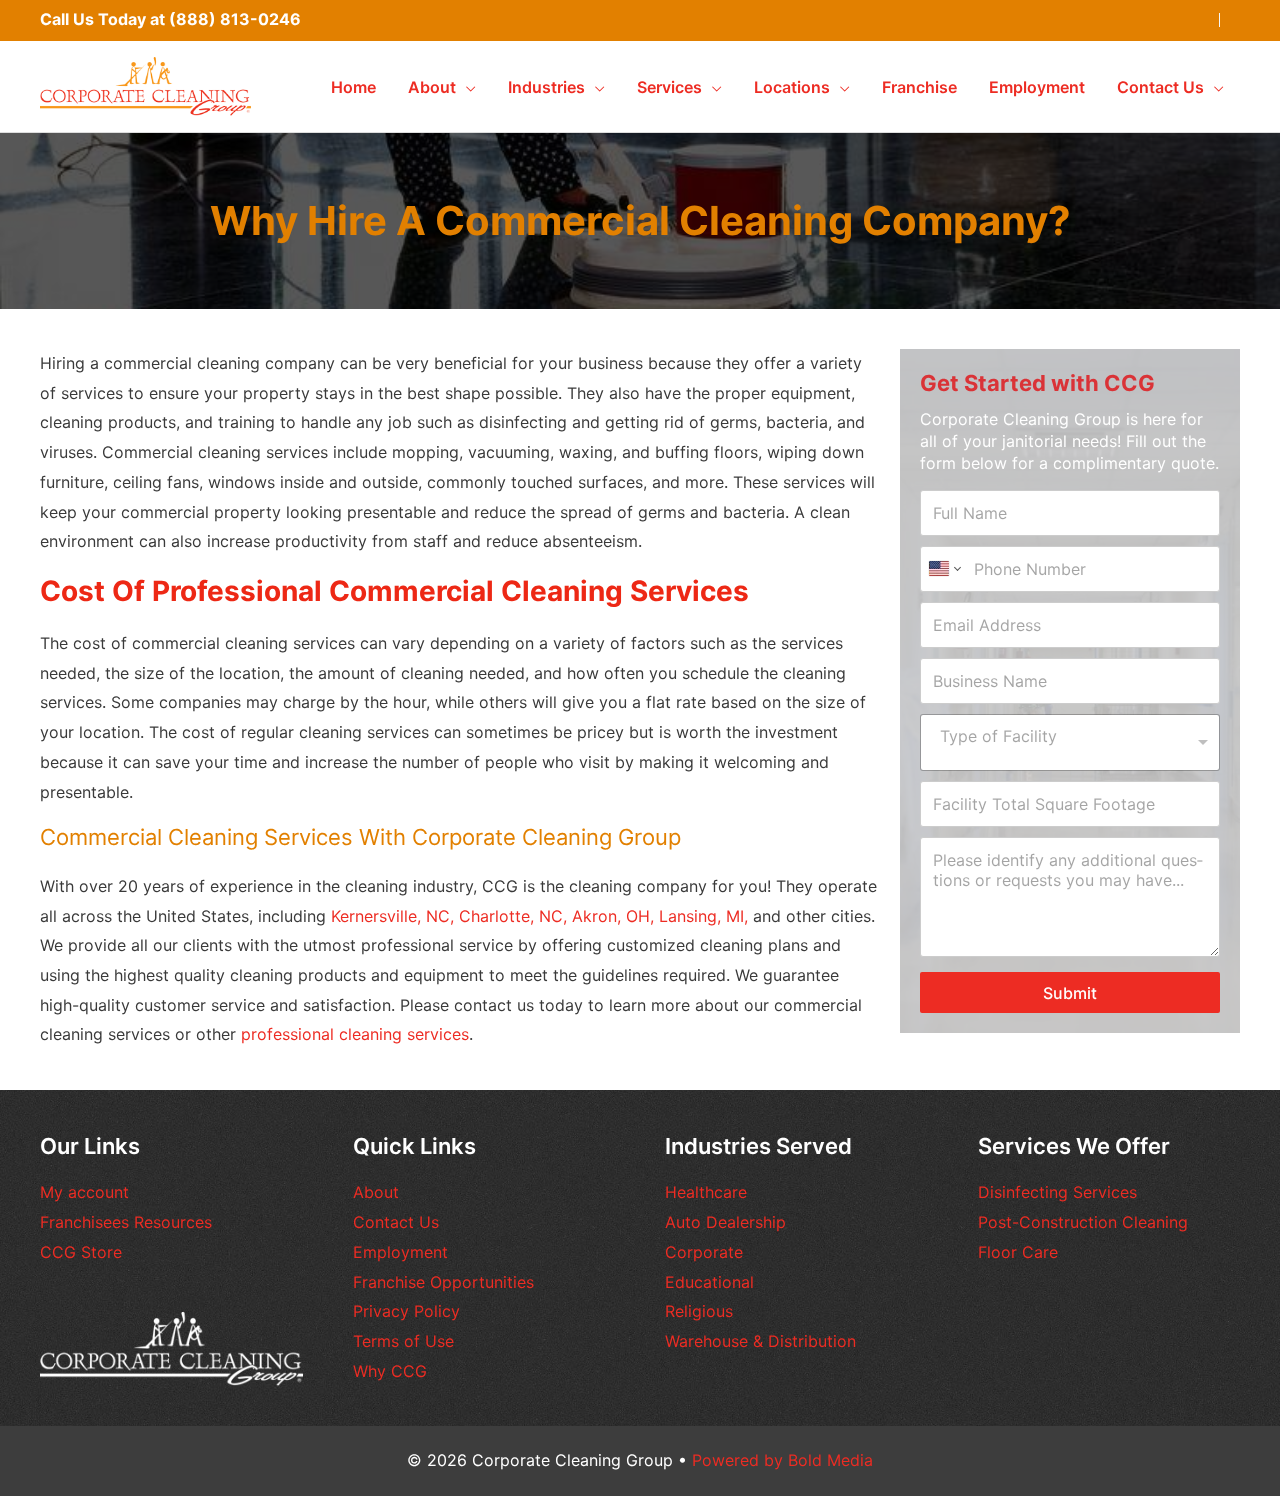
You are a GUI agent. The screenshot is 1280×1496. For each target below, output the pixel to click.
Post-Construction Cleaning (1083, 1222)
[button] (466, 87)
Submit (1070, 993)
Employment (400, 1252)
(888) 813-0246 (235, 19)
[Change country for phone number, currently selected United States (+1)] (943, 569)
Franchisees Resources (126, 1222)
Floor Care (1018, 1252)
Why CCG (390, 1371)
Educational (709, 1282)
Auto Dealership (725, 1222)
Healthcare (706, 1192)
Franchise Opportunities (443, 1282)
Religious (699, 1311)
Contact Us (396, 1222)
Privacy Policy (406, 1311)
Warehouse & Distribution (760, 1341)
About (376, 1192)
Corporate (704, 1252)
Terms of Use (403, 1341)
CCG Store (81, 1252)
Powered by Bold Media (782, 1460)
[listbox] (1070, 742)
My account (84, 1192)
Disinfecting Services (1057, 1192)
